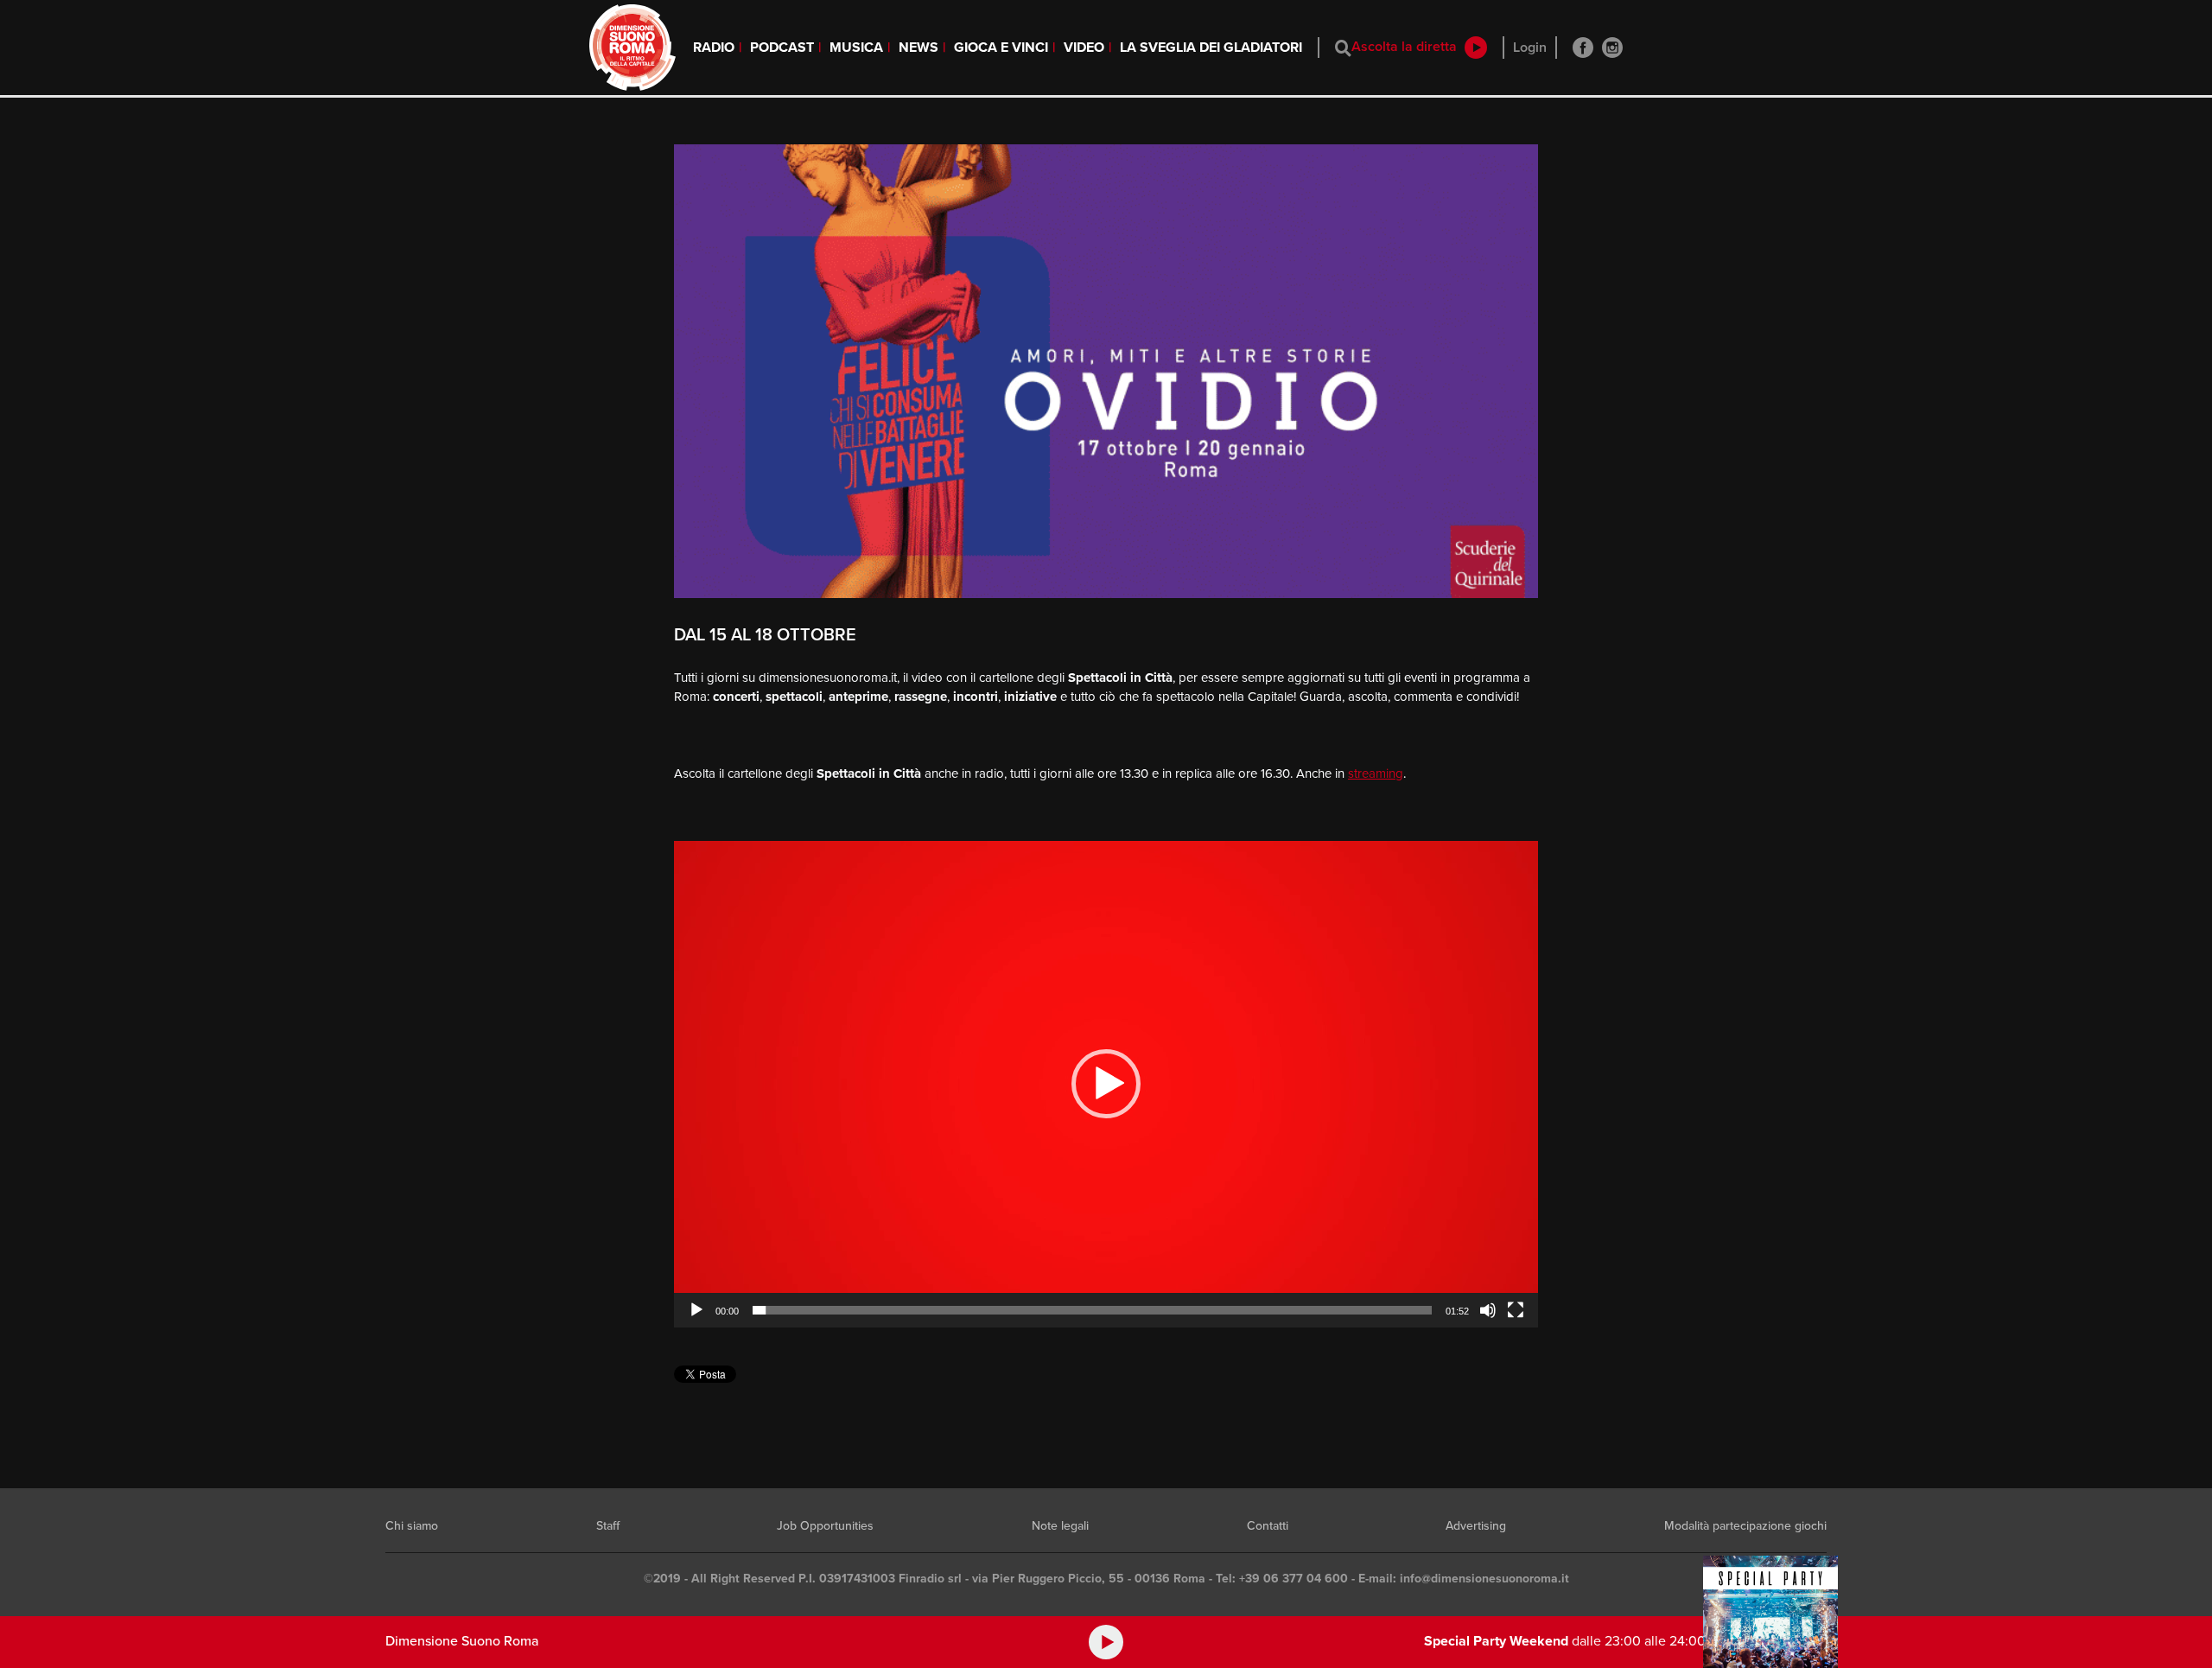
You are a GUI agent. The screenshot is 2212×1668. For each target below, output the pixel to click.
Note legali (1060, 1526)
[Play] (696, 1310)
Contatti (1268, 1526)
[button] (1106, 1084)
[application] (1106, 1084)
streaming (1376, 774)
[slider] (1092, 1310)
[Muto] (1488, 1310)
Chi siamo (412, 1526)
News (918, 48)
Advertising (1476, 1526)
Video (1084, 48)
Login (1530, 48)
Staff (608, 1526)
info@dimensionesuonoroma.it (1484, 1579)
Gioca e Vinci (1001, 48)
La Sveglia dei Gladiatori (1211, 48)
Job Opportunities (825, 1526)
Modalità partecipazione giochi (1745, 1526)
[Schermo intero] (1516, 1310)
